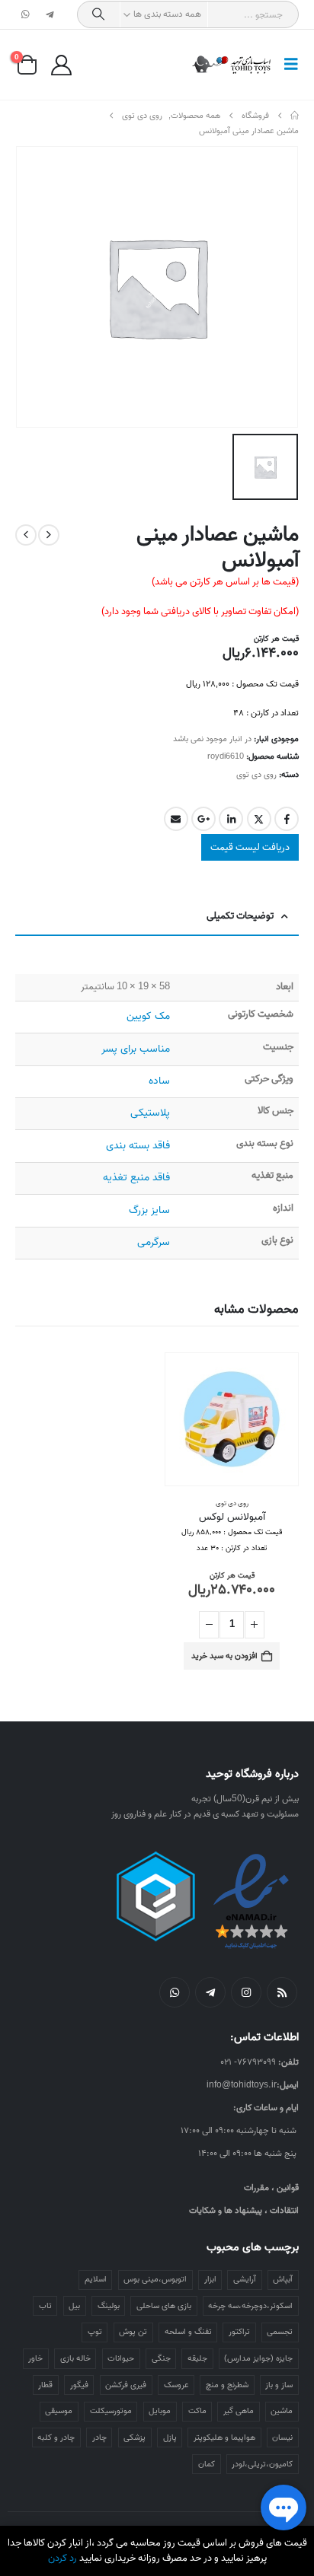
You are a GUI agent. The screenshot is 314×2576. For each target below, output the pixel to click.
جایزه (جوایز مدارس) (258, 2358)
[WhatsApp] (26, 14)
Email (176, 819)
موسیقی (59, 2411)
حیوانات (121, 2358)
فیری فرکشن (126, 2385)
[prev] (49, 535)
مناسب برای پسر (136, 1049)
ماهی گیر (239, 2411)
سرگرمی (154, 1242)
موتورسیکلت (111, 2411)
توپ (95, 2332)
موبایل (160, 2411)
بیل (74, 2306)
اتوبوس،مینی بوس (155, 2279)
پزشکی (135, 2437)
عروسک (176, 2385)
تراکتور (239, 2332)
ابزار (210, 2279)
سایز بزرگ (149, 1210)
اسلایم (96, 2279)
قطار (45, 2385)
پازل (170, 2437)
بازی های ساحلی (164, 2306)
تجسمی (280, 2332)
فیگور (79, 2385)
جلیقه (197, 2358)
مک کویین (148, 1016)
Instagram (246, 1992)
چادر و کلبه (56, 2437)
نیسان (282, 2437)
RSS (282, 1992)
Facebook (287, 819)
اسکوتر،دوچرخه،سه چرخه (250, 2306)
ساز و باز (279, 2385)
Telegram (210, 1992)
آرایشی (245, 2279)
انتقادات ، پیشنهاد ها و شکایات (244, 2210)
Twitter (259, 819)
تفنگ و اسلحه (188, 2332)
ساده (159, 1081)
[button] (287, 65)
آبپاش (283, 2279)
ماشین (282, 2411)
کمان (207, 2464)
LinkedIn (231, 819)
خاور (35, 2358)
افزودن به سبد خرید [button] (224, 1656)
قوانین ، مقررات (271, 2188)
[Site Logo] (232, 65)
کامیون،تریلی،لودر (262, 2464)
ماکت (197, 2411)
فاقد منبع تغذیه (136, 1178)
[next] (26, 535)
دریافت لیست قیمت (250, 847)
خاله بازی (75, 2358)
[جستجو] (99, 14)
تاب (45, 2306)
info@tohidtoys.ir (242, 2085)
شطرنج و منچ (227, 2385)
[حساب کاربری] (61, 65)
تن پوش (133, 2332)
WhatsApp (175, 1992)
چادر (99, 2437)
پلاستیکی (150, 1113)
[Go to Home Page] (295, 116)
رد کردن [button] (62, 2558)
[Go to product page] (232, 1419)
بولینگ (109, 2306)
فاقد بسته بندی (138, 1146)
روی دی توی (256, 775)
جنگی (161, 2358)
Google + (203, 819)
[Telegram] (50, 14)
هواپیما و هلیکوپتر (224, 2437)
